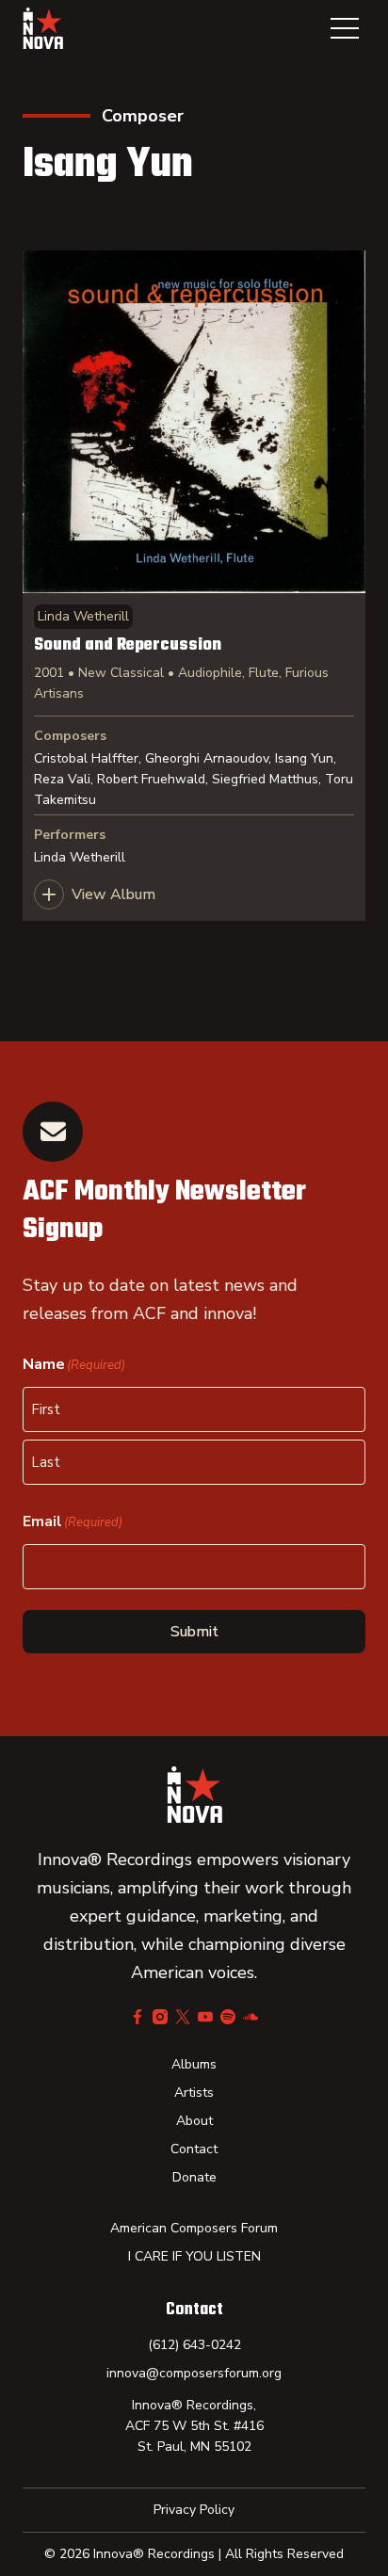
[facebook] (137, 2017)
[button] (345, 28)
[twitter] (183, 2017)
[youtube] (205, 2017)
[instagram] (160, 2017)
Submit (194, 1632)
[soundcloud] (251, 2017)
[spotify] (228, 2017)
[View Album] (194, 586)
